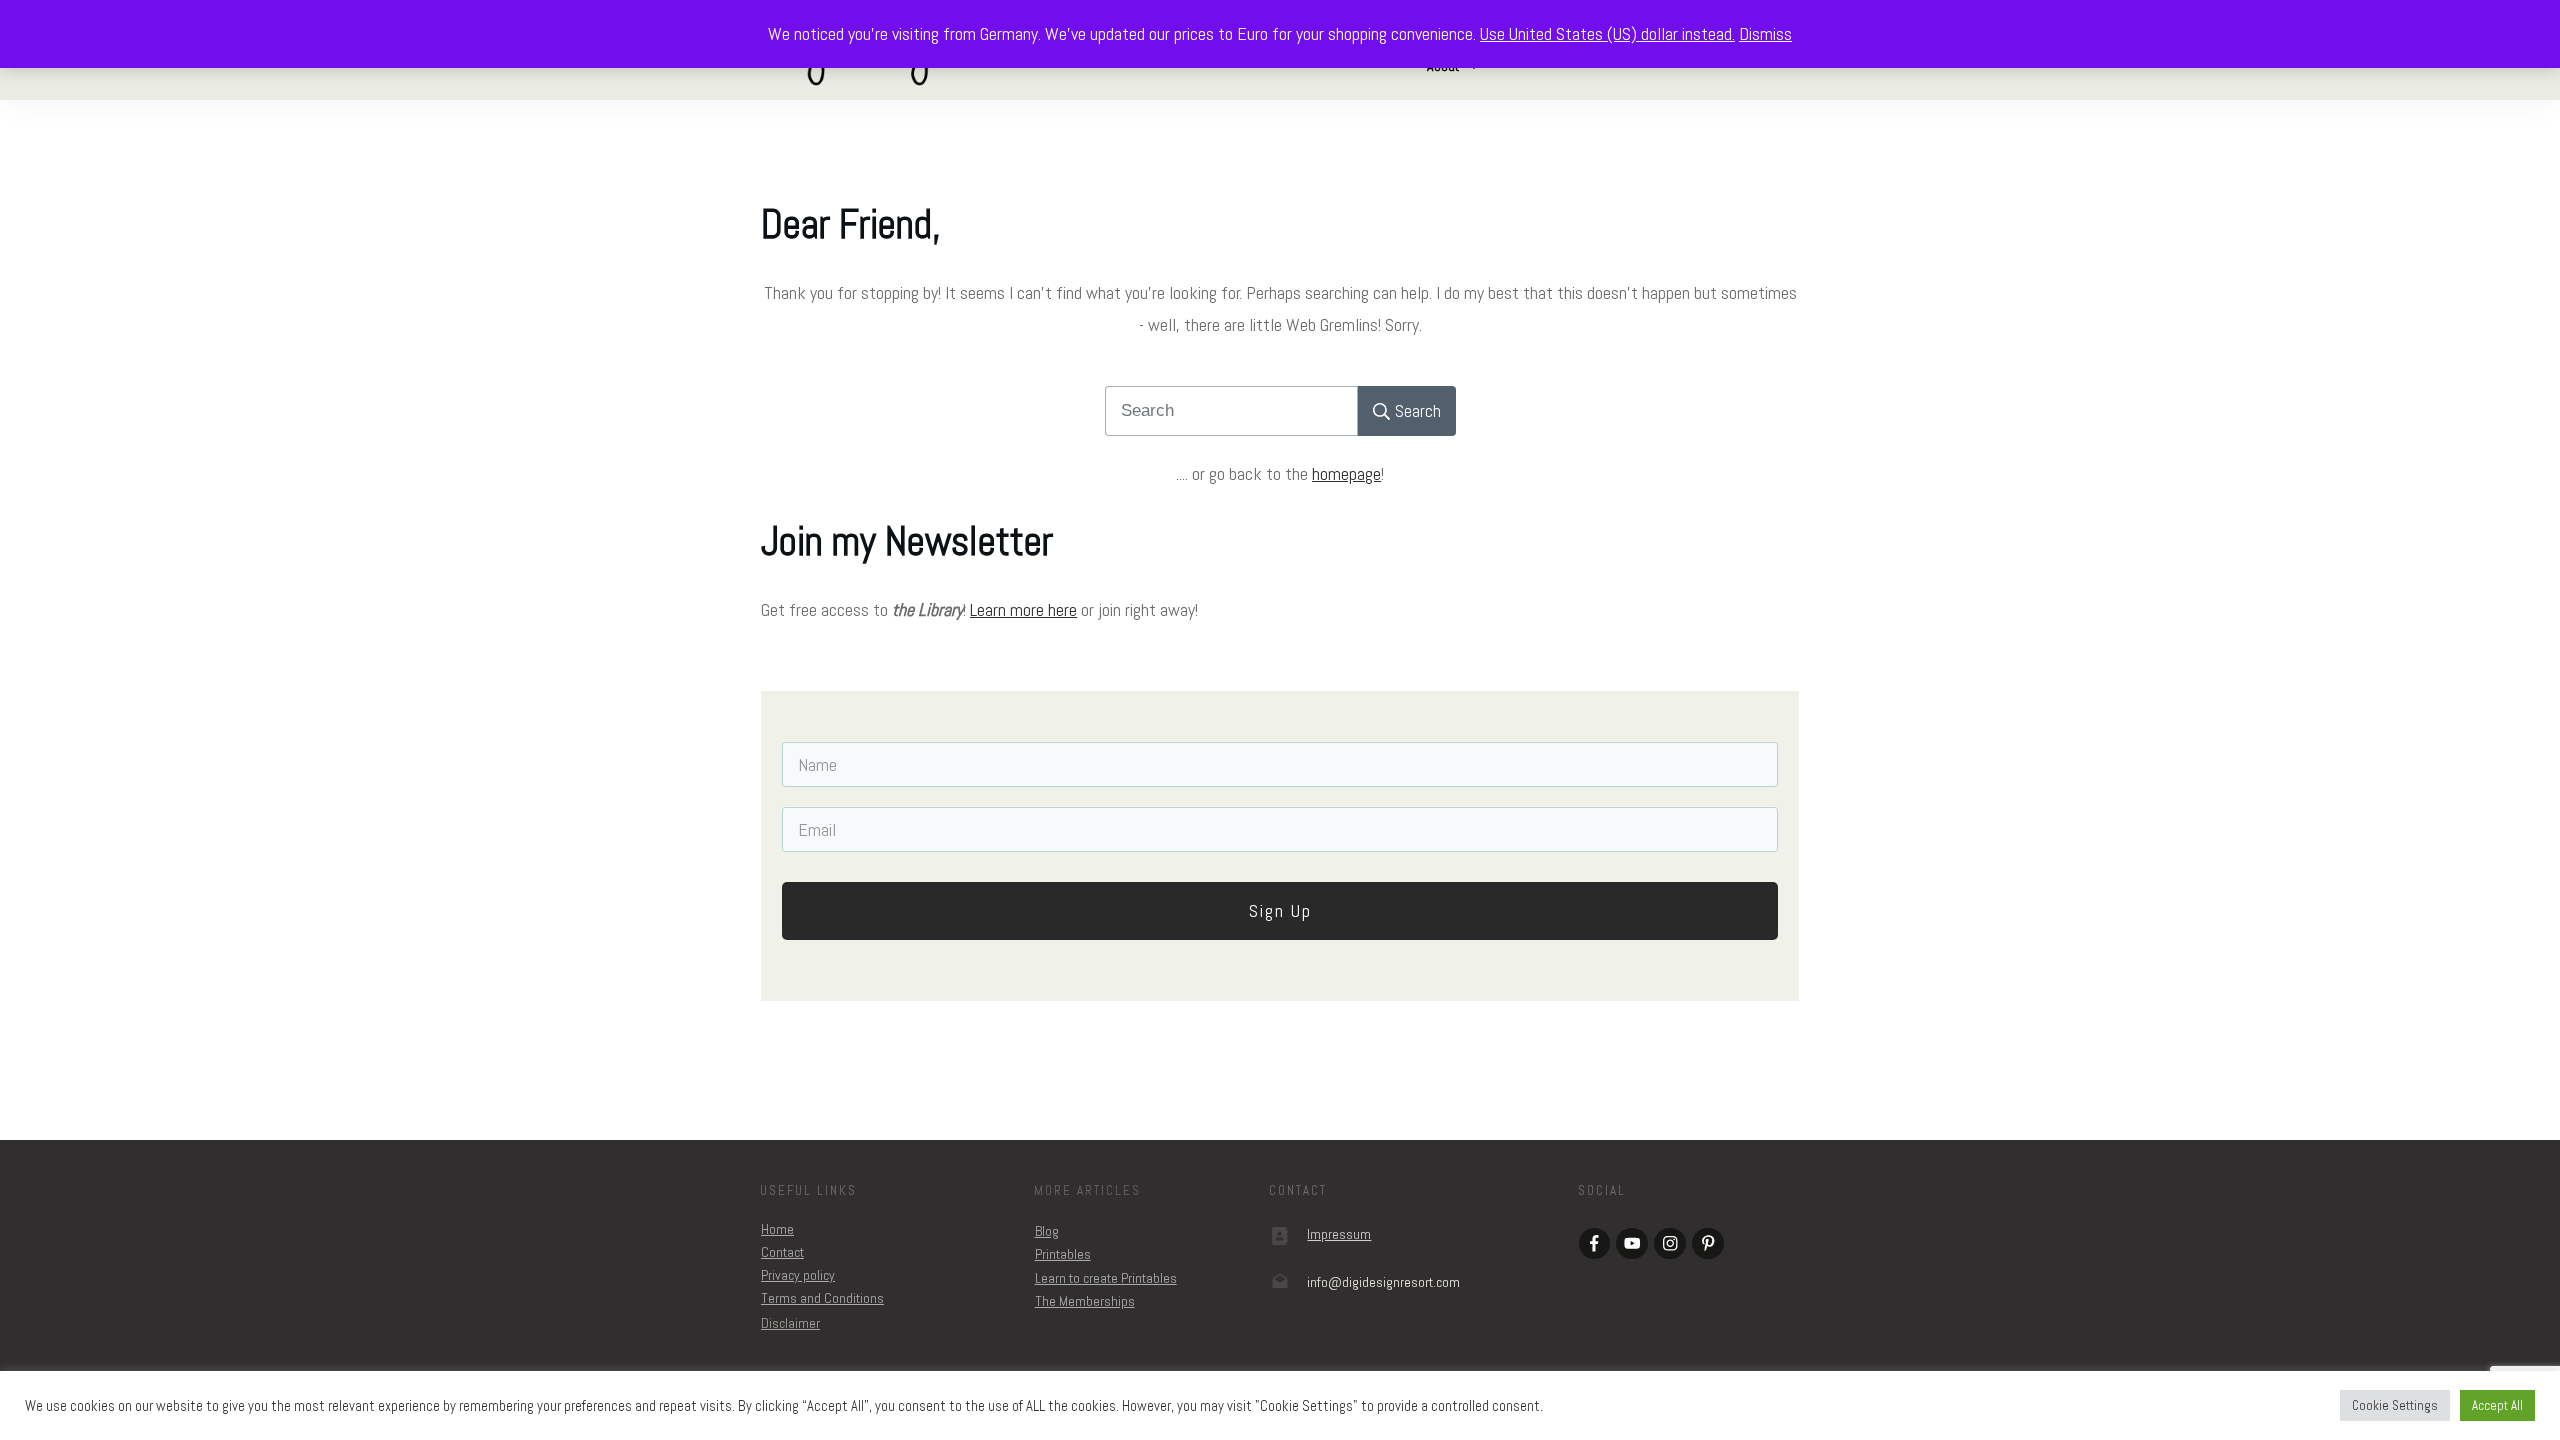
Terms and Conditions (822, 1298)
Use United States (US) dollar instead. (1607, 33)
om (1383, 1282)
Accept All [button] (2497, 1405)
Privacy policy (798, 1275)
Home (777, 1229)
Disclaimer (790, 1323)
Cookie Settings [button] (2395, 1405)
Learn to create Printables (1106, 1278)
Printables (1063, 1254)
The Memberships (1085, 1301)
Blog (1047, 1231)
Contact (782, 1252)
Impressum (1339, 1234)
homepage (1346, 473)
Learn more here (1023, 609)
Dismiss (1765, 33)
